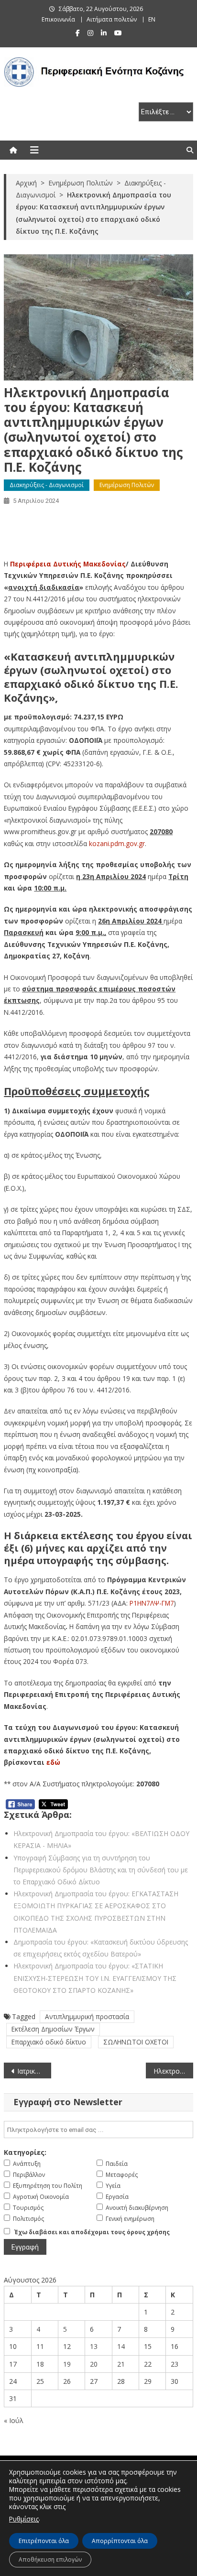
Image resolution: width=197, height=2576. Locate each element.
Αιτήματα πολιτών (112, 19)
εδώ (53, 1762)
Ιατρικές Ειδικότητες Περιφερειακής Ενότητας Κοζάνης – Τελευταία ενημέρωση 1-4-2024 (34, 2071)
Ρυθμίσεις (24, 2519)
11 (40, 2346)
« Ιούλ (14, 2420)
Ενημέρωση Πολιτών (127, 485)
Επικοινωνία (58, 19)
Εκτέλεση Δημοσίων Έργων (53, 2029)
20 (94, 2364)
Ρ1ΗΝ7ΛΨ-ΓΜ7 (152, 1603)
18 (40, 2364)
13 (94, 2346)
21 (121, 2364)
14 (121, 2346)
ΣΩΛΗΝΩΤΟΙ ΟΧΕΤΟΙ (136, 2042)
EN (152, 19)
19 (67, 2364)
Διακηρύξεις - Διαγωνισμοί (47, 485)
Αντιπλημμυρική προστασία (87, 2016)
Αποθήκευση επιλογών (50, 2560)
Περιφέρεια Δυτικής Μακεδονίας (68, 564)
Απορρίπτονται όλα (120, 2541)
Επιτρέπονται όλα (44, 2541)
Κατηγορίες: (25, 2152)
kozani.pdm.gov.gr (117, 843)
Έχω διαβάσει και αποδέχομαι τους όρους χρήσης (92, 2232)
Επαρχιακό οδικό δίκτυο (49, 2042)
